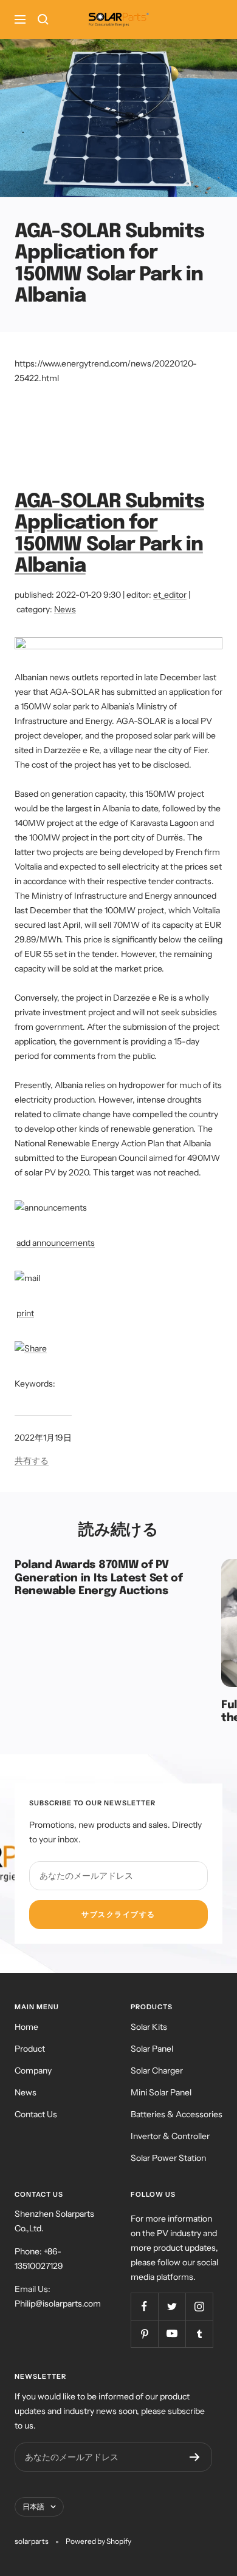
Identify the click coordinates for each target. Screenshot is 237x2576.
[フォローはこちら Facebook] (144, 2306)
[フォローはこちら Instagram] (199, 2306)
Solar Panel (152, 2049)
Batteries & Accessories (177, 2114)
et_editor (170, 595)
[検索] (43, 19)
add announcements (56, 1243)
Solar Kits (149, 2027)
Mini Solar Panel (161, 2092)
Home (26, 2027)
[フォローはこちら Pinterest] (144, 2334)
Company (33, 2071)
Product (30, 2049)
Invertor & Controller (170, 2136)
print (25, 1313)
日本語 (33, 2507)
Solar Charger (157, 2071)
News (65, 609)
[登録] (195, 2457)
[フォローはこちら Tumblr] (199, 2334)
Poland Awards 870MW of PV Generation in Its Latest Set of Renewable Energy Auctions (99, 1578)
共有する (32, 1461)
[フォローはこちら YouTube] (172, 2334)
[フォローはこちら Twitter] (172, 2306)
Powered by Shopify (98, 2541)
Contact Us (36, 2114)
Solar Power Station (168, 2158)
